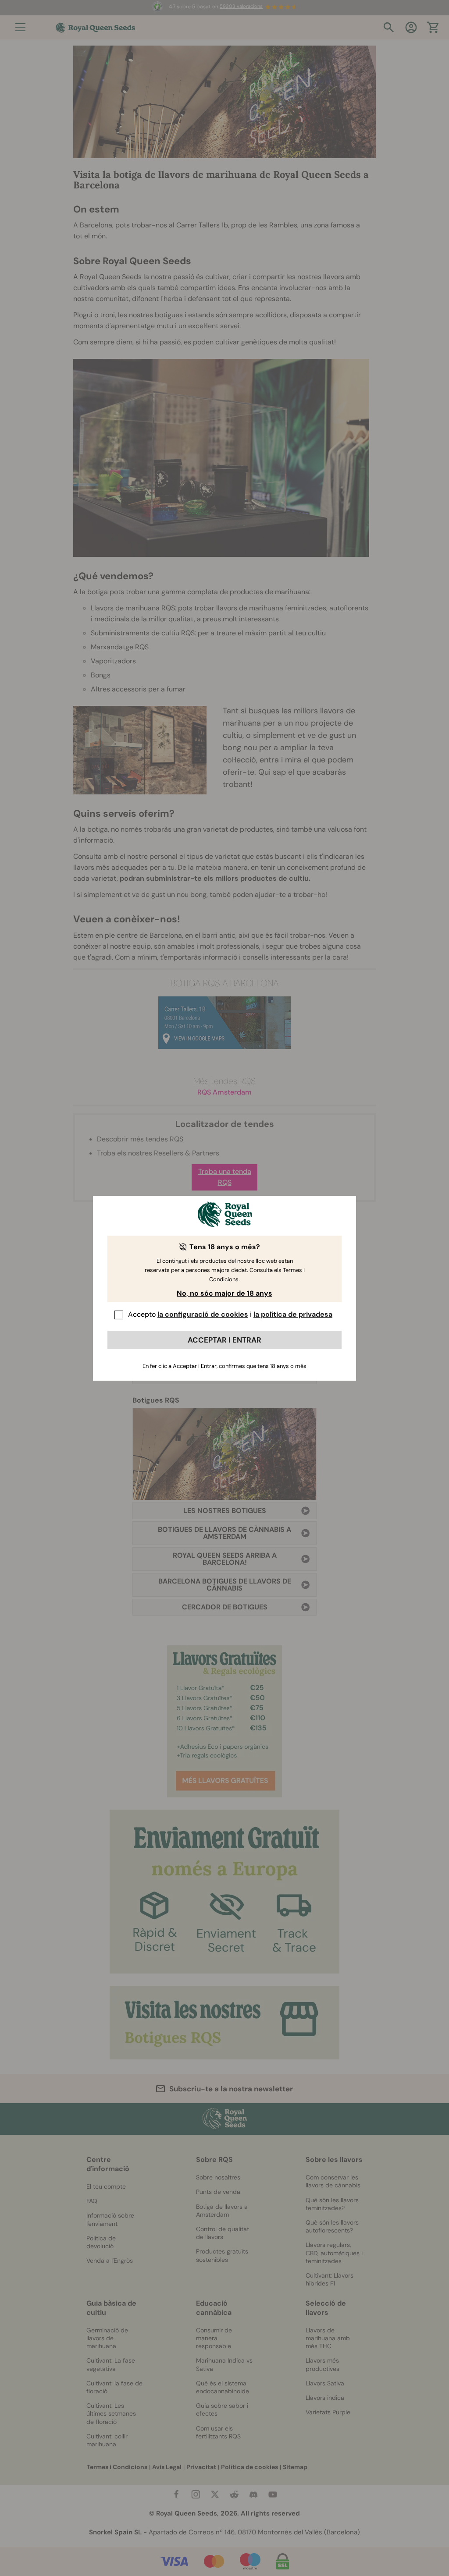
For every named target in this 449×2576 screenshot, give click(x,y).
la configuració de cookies (203, 1314)
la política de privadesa (293, 1314)
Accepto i (230, 1314)
